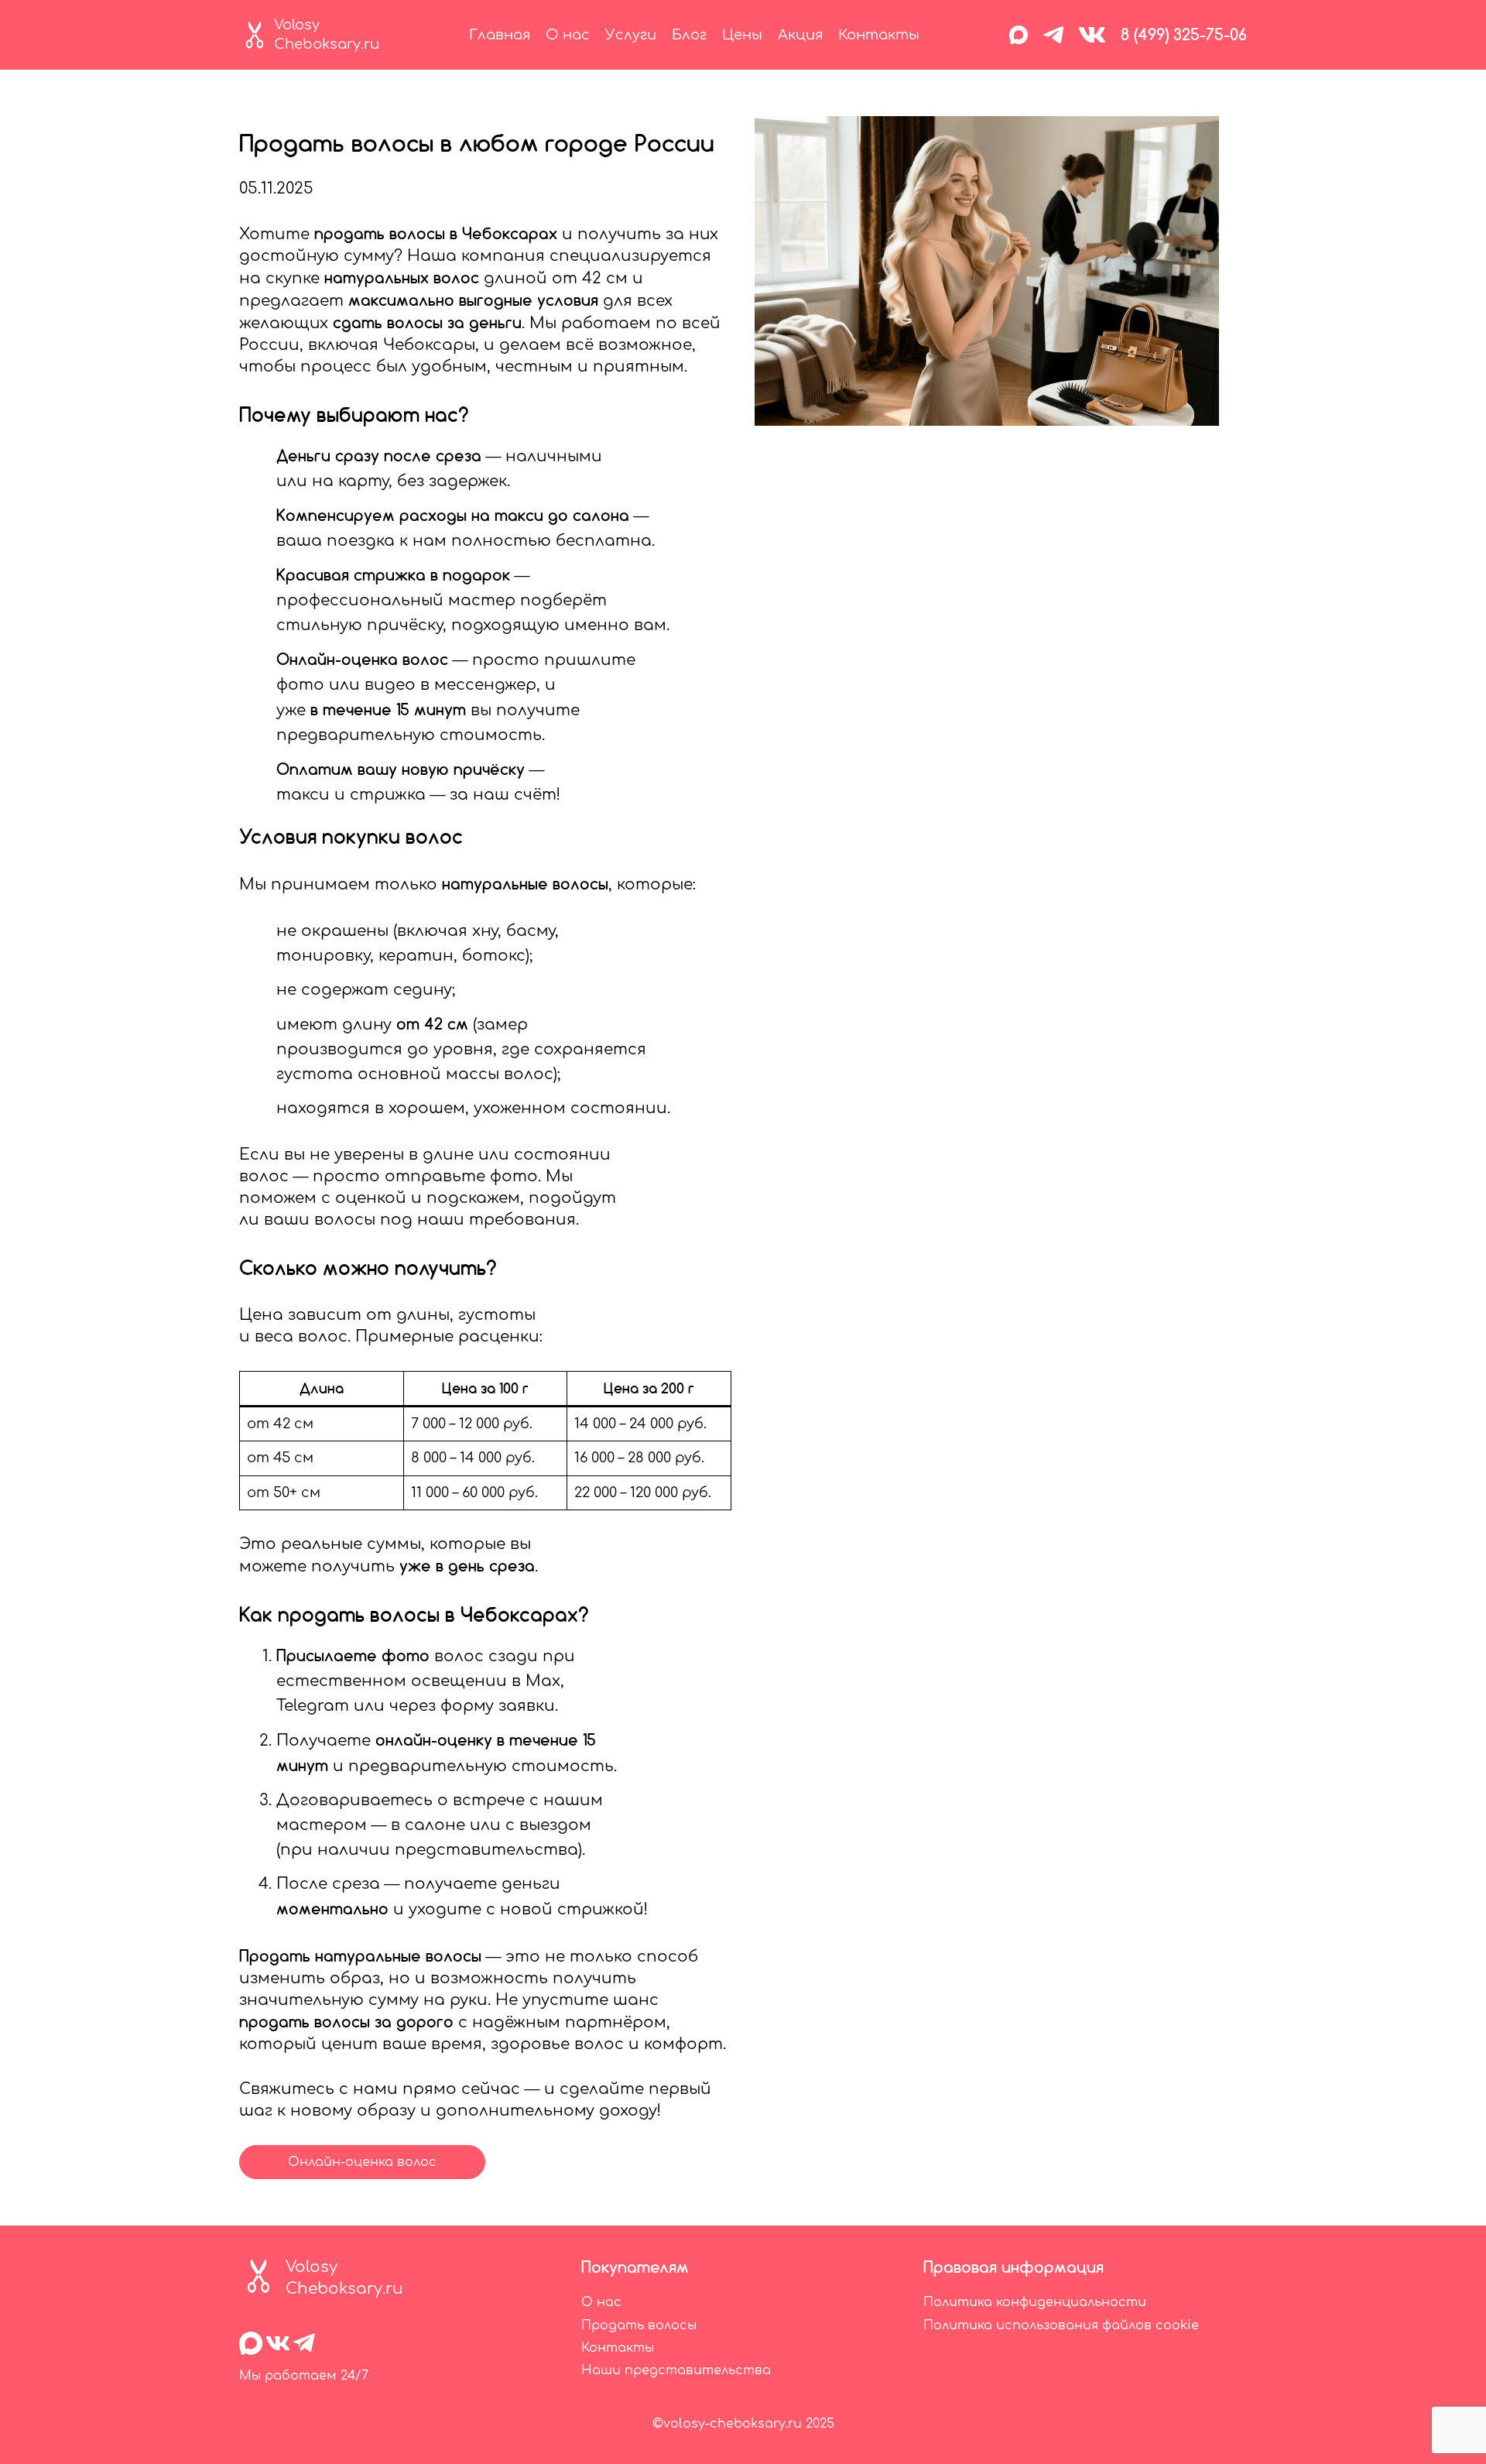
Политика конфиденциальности (1035, 2302)
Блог (689, 35)
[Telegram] (1053, 35)
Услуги (631, 35)
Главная (500, 35)
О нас (568, 35)
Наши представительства (676, 2370)
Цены (742, 35)
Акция (800, 35)
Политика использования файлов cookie (1061, 2325)
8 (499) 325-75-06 (1184, 34)
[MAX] (1019, 35)
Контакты (879, 35)
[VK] (1092, 35)
